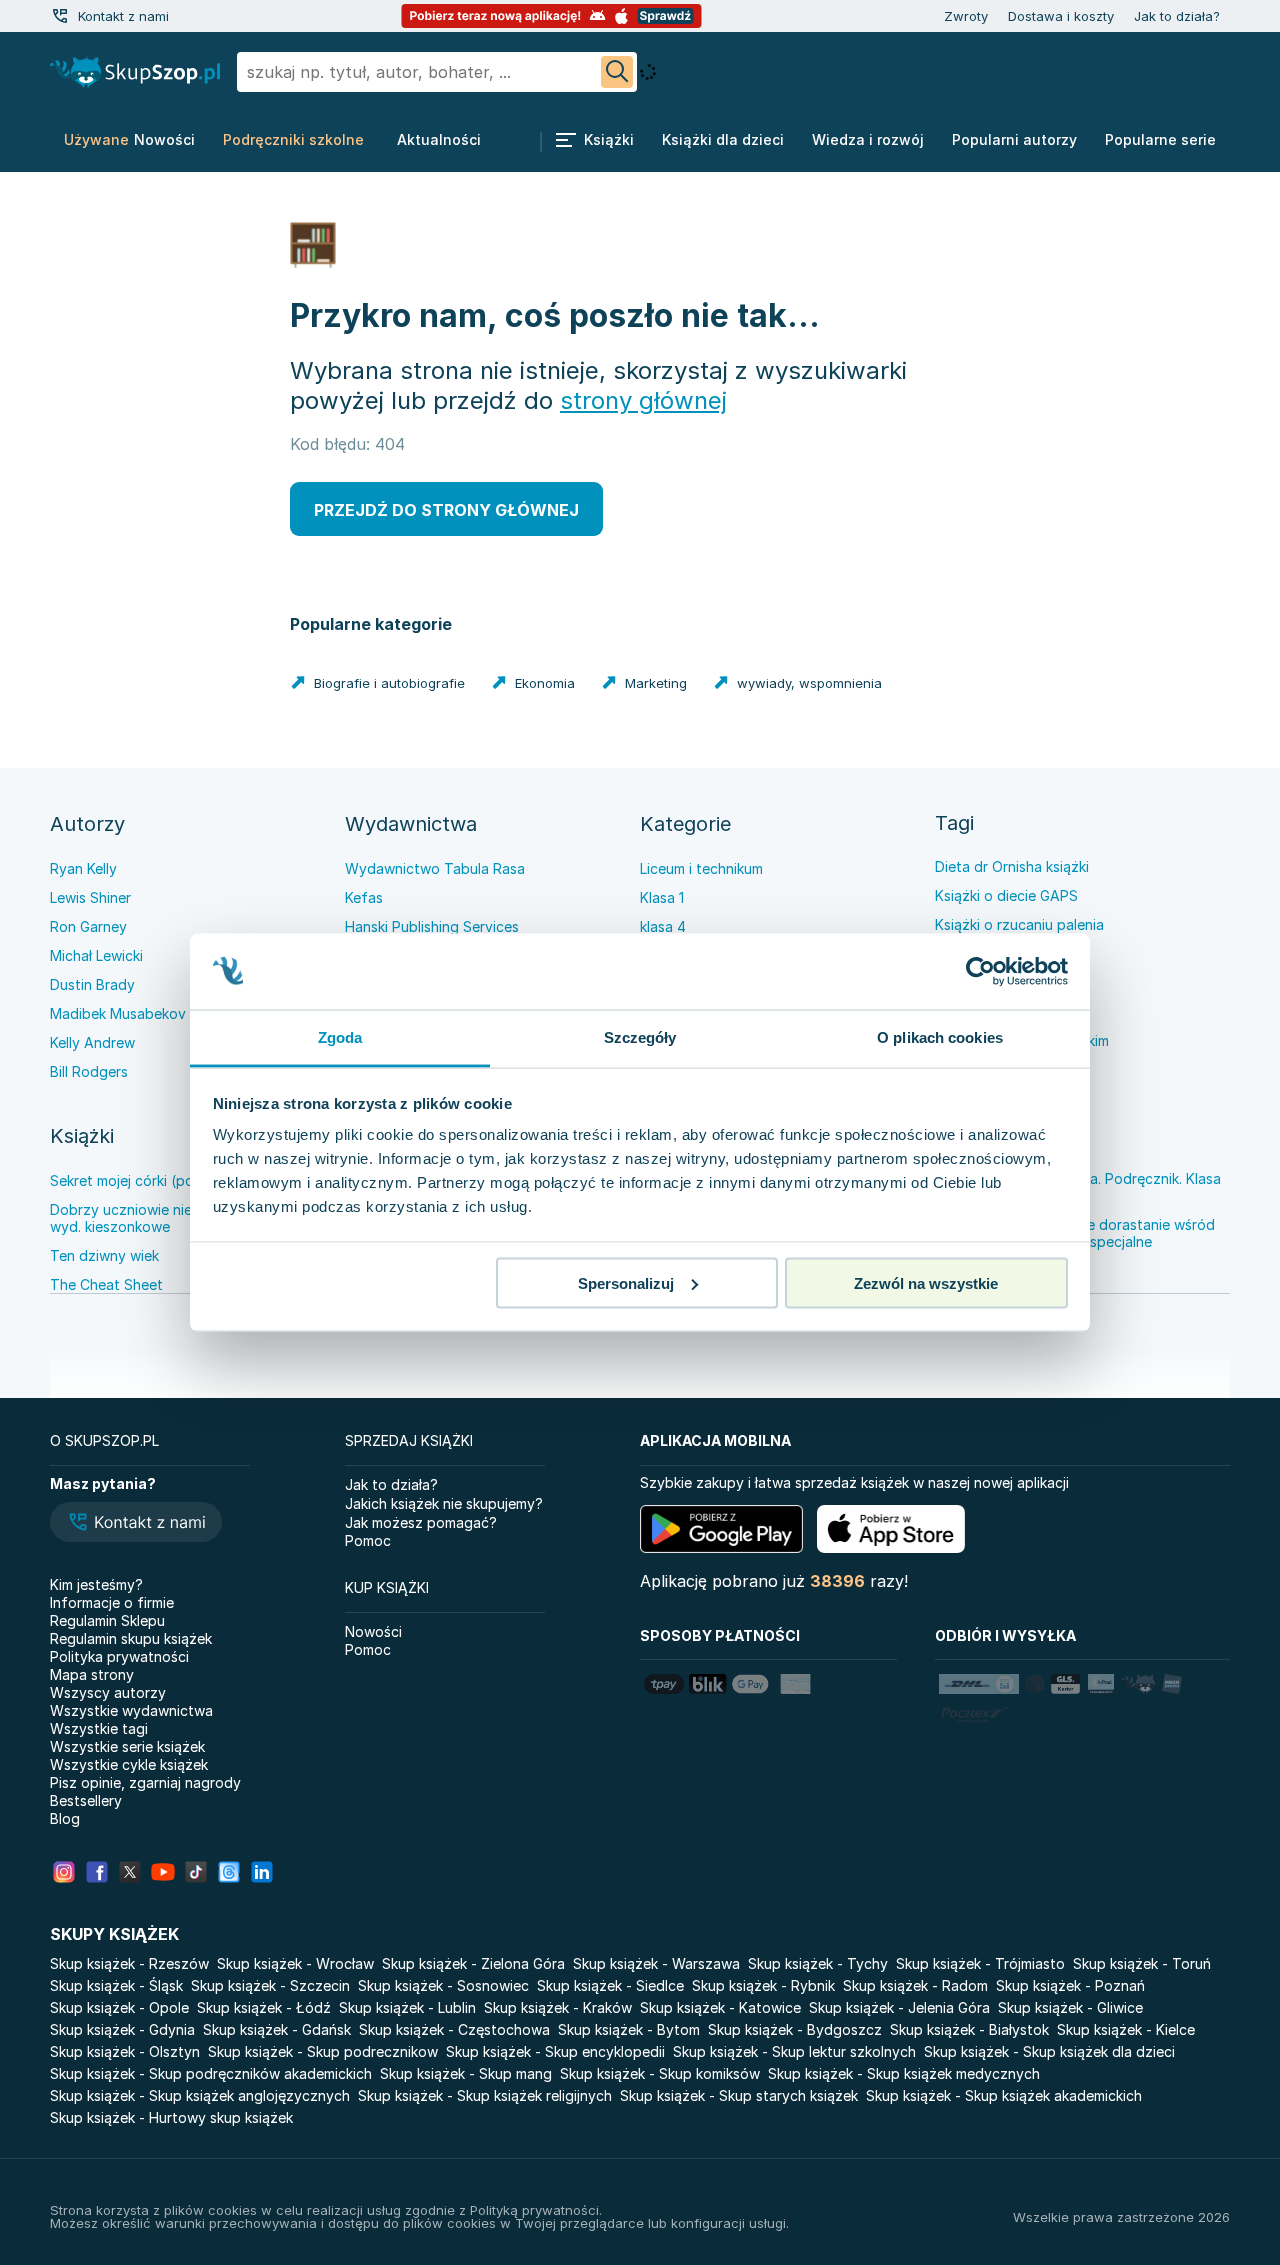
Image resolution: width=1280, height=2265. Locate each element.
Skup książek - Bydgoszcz (795, 2029)
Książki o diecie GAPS (1006, 895)
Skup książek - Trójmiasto (980, 1963)
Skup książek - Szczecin (270, 1985)
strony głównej (643, 400)
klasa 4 (663, 926)
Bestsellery (86, 1800)
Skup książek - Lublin (407, 2007)
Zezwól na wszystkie (926, 1282)
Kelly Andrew (92, 1042)
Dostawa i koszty (1061, 16)
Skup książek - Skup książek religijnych (485, 2095)
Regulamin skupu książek (131, 1638)
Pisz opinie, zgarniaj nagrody (145, 1782)
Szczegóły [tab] (640, 1037)
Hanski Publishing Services (432, 926)
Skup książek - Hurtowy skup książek (171, 2117)
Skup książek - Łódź (264, 2007)
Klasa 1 (662, 897)
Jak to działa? (1177, 16)
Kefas (364, 897)
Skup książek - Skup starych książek (739, 2095)
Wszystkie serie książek (127, 1746)
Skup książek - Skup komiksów (660, 2073)
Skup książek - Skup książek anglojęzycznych (200, 2095)
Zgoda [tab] (340, 1037)
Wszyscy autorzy (108, 1692)
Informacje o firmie (112, 1602)
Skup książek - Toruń (1142, 1963)
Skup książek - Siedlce (610, 1985)
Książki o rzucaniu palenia (1019, 924)
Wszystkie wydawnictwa (131, 1710)
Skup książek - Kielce (1126, 2029)
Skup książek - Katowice (720, 2007)
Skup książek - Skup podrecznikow (323, 2051)
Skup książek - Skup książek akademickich (1004, 2095)
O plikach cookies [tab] (940, 1037)
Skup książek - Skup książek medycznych (904, 2073)
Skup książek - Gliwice (1070, 2007)
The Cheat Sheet (106, 1284)
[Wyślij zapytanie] (617, 72)
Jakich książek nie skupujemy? (444, 1503)
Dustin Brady (92, 984)
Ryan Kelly (83, 868)
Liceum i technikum (701, 868)
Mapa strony (92, 1674)
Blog (65, 1818)
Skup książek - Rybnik (763, 1985)
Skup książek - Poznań (1070, 1985)
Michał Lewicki (96, 955)
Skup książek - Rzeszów (129, 1963)
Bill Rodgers (89, 1071)
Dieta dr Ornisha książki (1012, 866)
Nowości (373, 1631)
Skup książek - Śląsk (116, 1985)
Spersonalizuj (626, 1282)
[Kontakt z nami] (60, 16)
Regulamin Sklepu (107, 1620)
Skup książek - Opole (119, 2007)
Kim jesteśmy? (96, 1584)
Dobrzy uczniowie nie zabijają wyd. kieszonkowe (148, 1218)
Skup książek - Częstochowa (454, 2029)
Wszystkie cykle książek (129, 1764)
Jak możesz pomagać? (421, 1522)
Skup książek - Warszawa (656, 1963)
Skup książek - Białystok (969, 2029)
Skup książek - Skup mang (466, 2073)
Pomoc (368, 1540)
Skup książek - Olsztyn (125, 2051)
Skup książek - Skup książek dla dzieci (1049, 2051)
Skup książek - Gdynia (122, 2029)
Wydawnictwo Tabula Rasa (435, 868)
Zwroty (966, 16)
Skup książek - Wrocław (295, 1963)
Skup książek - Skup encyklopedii (555, 2051)
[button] (136, 1524)
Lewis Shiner (90, 897)
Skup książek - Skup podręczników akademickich (211, 2073)
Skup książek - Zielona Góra (473, 1963)
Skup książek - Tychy (818, 1963)
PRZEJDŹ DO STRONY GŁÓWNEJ (446, 510)
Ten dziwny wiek (104, 1255)
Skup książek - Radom (915, 1985)
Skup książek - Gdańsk (277, 2029)
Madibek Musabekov (118, 1013)
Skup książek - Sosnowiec (443, 1985)
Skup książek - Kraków (558, 2007)
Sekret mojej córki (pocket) (139, 1180)
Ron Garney (88, 926)
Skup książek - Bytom (629, 2029)
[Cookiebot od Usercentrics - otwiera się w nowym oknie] (980, 972)
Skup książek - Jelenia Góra (899, 2007)
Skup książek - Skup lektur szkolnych (794, 2051)
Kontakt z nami (123, 16)
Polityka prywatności (119, 1656)
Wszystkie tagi (99, 1728)
